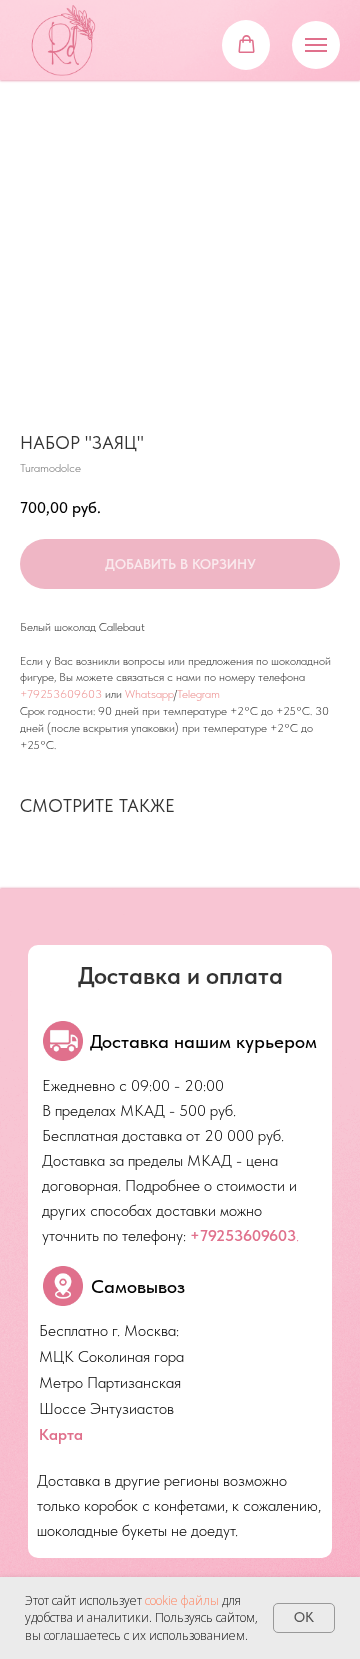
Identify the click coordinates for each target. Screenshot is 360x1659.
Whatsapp (149, 694)
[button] (246, 44)
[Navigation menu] (316, 45)
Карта (61, 1434)
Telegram (198, 694)
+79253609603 (61, 694)
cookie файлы (182, 1600)
